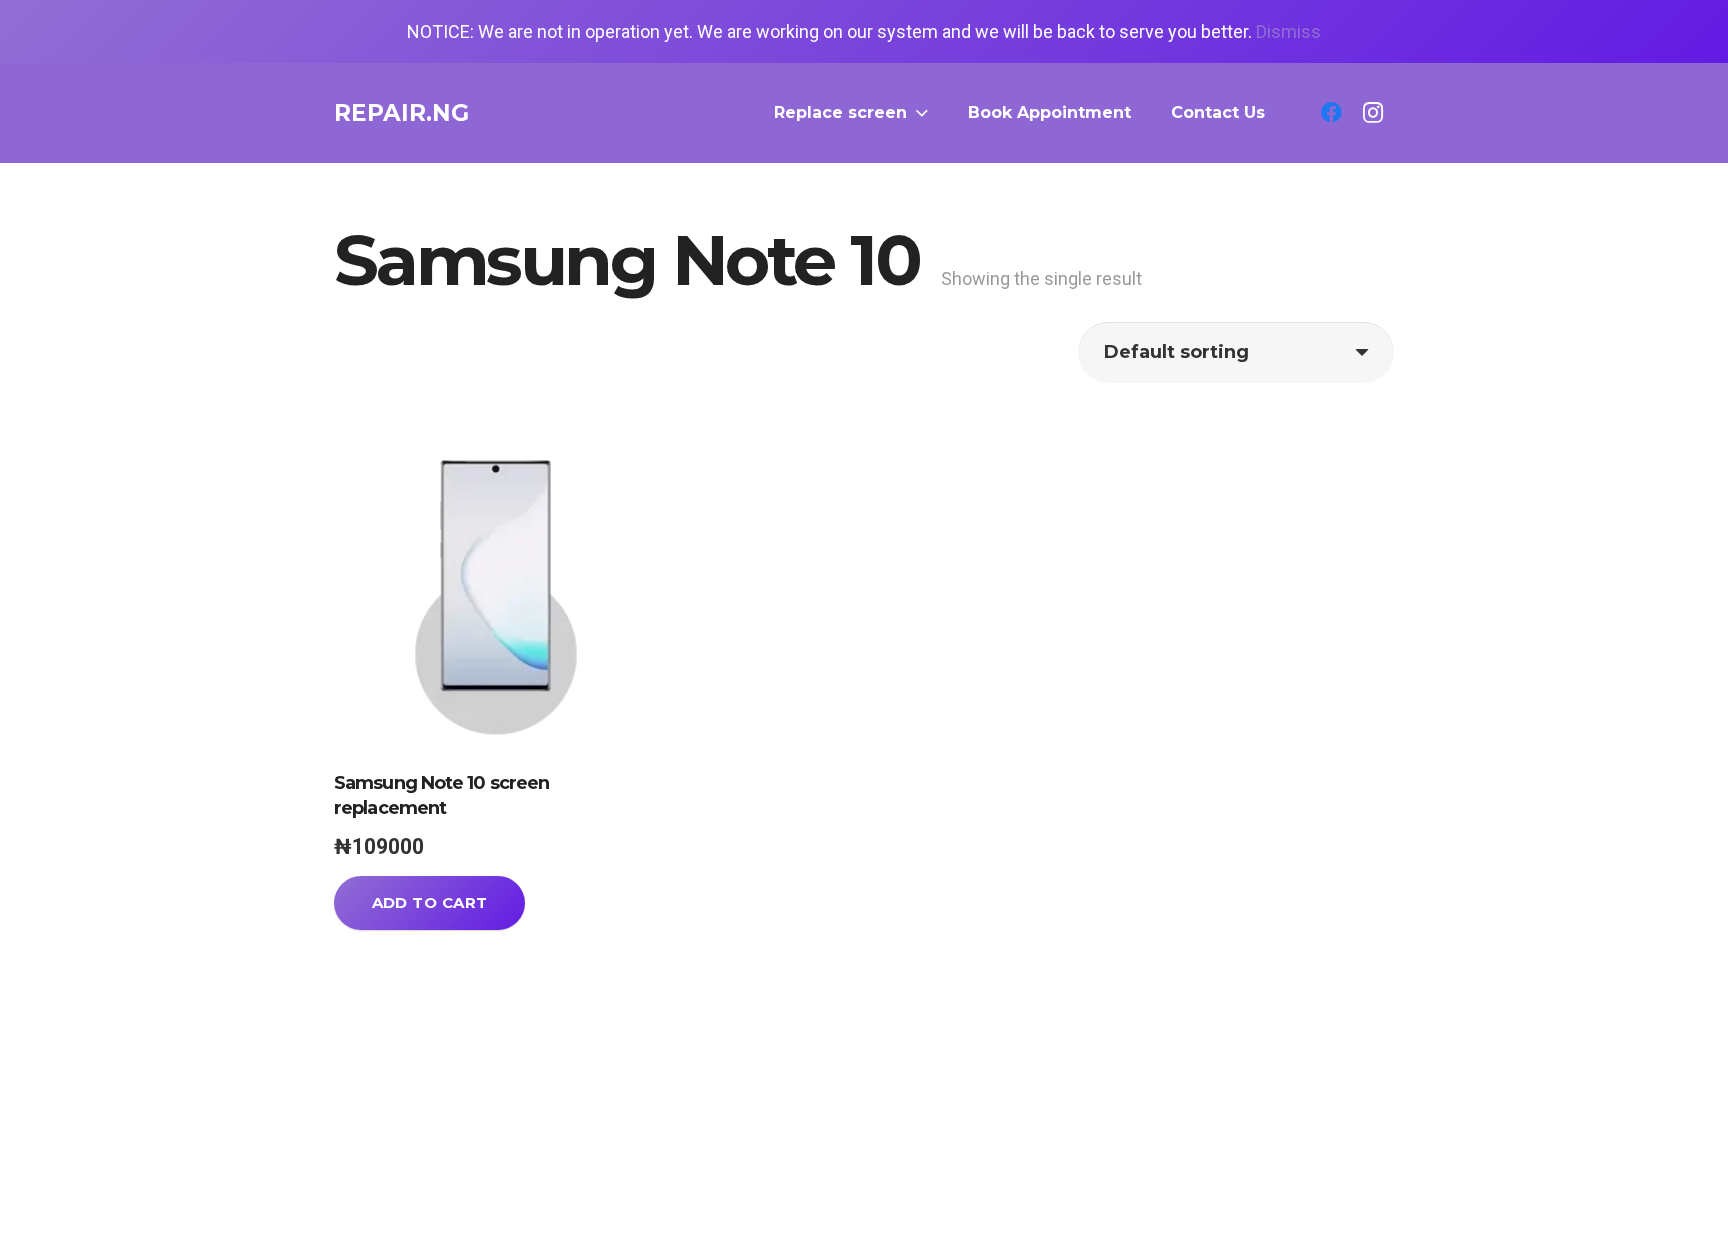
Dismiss (1288, 31)
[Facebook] (1331, 113)
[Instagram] (1373, 113)
